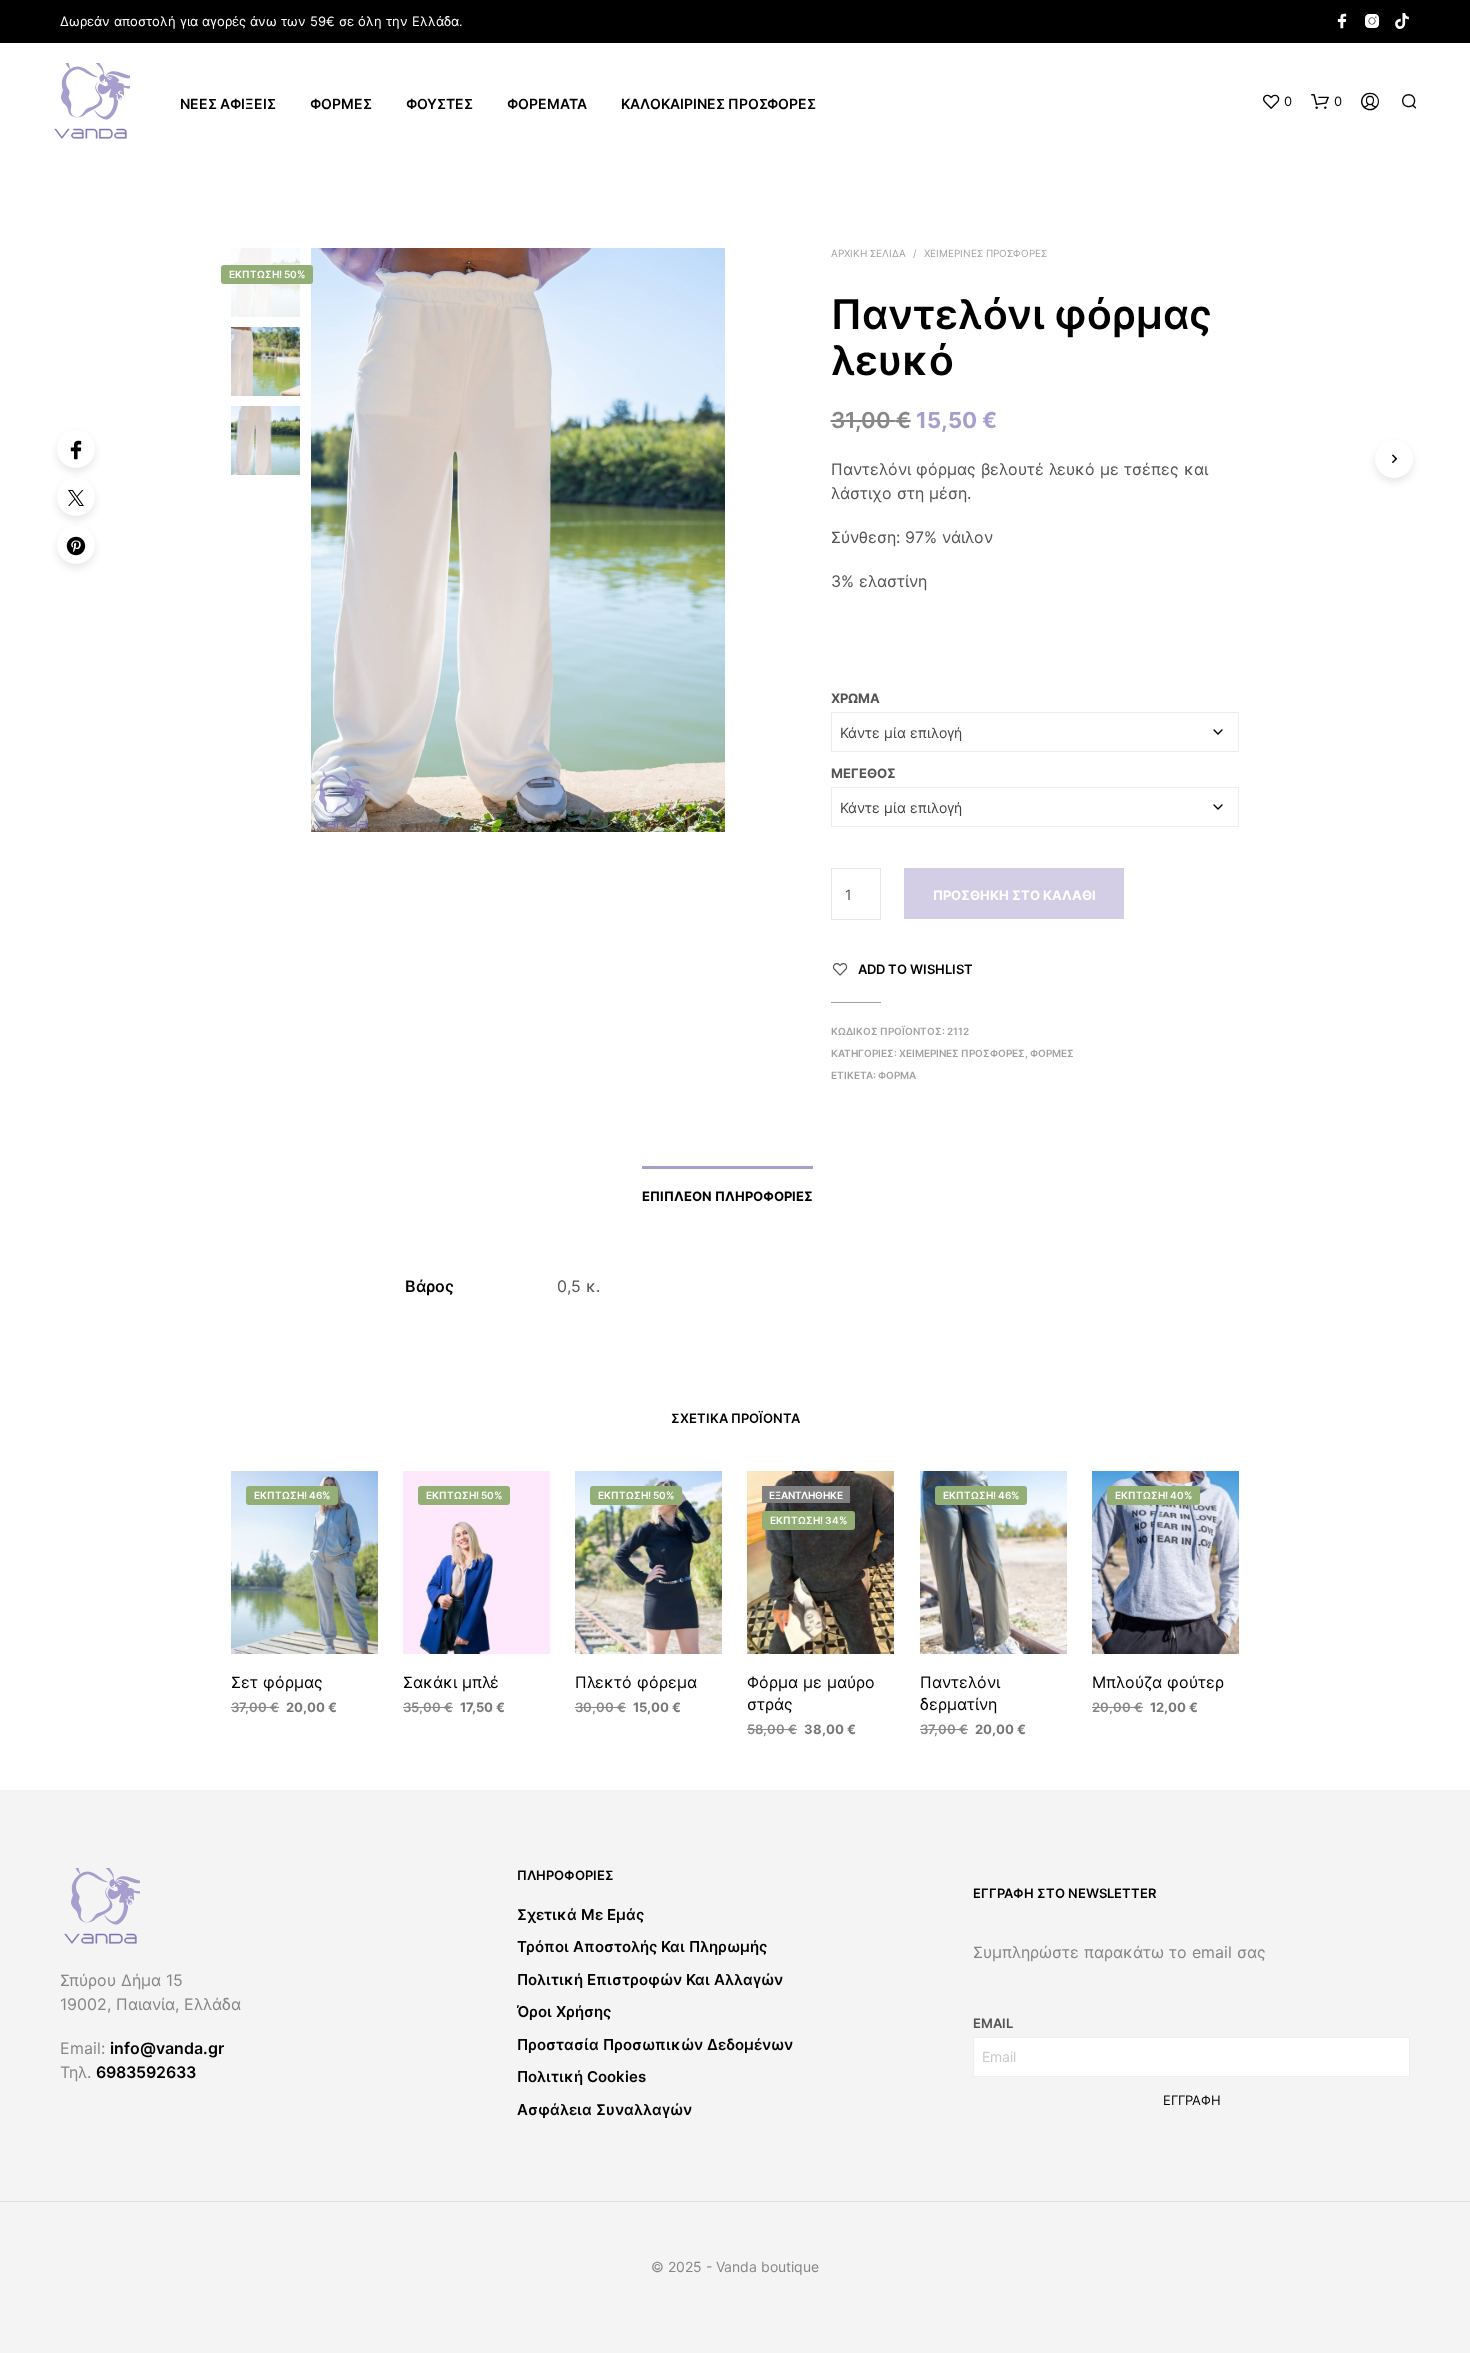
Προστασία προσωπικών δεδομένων (655, 2044)
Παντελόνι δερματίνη (960, 1693)
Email (993, 2023)
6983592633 (146, 2072)
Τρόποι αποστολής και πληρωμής (642, 1946)
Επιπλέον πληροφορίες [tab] (727, 1196)
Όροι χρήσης (564, 2011)
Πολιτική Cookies (581, 2076)
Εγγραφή (1192, 2100)
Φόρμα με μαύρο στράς (811, 1693)
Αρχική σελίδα (868, 253)
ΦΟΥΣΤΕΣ (439, 103)
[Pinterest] (76, 545)
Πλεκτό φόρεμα (636, 1682)
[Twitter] (76, 497)
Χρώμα (855, 698)
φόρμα (897, 1075)
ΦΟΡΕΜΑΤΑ (547, 103)
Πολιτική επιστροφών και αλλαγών (650, 1979)
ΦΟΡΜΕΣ (341, 103)
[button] (1276, 102)
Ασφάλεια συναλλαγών (604, 2109)
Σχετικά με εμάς (580, 1914)
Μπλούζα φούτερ (1158, 1682)
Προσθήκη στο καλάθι (1014, 895)
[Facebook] (76, 449)
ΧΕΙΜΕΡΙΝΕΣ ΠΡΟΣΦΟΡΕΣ (985, 253)
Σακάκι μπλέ (451, 1682)
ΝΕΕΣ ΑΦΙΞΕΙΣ (228, 103)
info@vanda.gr (167, 2048)
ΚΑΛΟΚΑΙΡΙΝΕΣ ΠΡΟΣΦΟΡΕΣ (718, 103)
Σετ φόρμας (277, 1682)
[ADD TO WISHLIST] (305, 1624)
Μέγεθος (863, 773)
